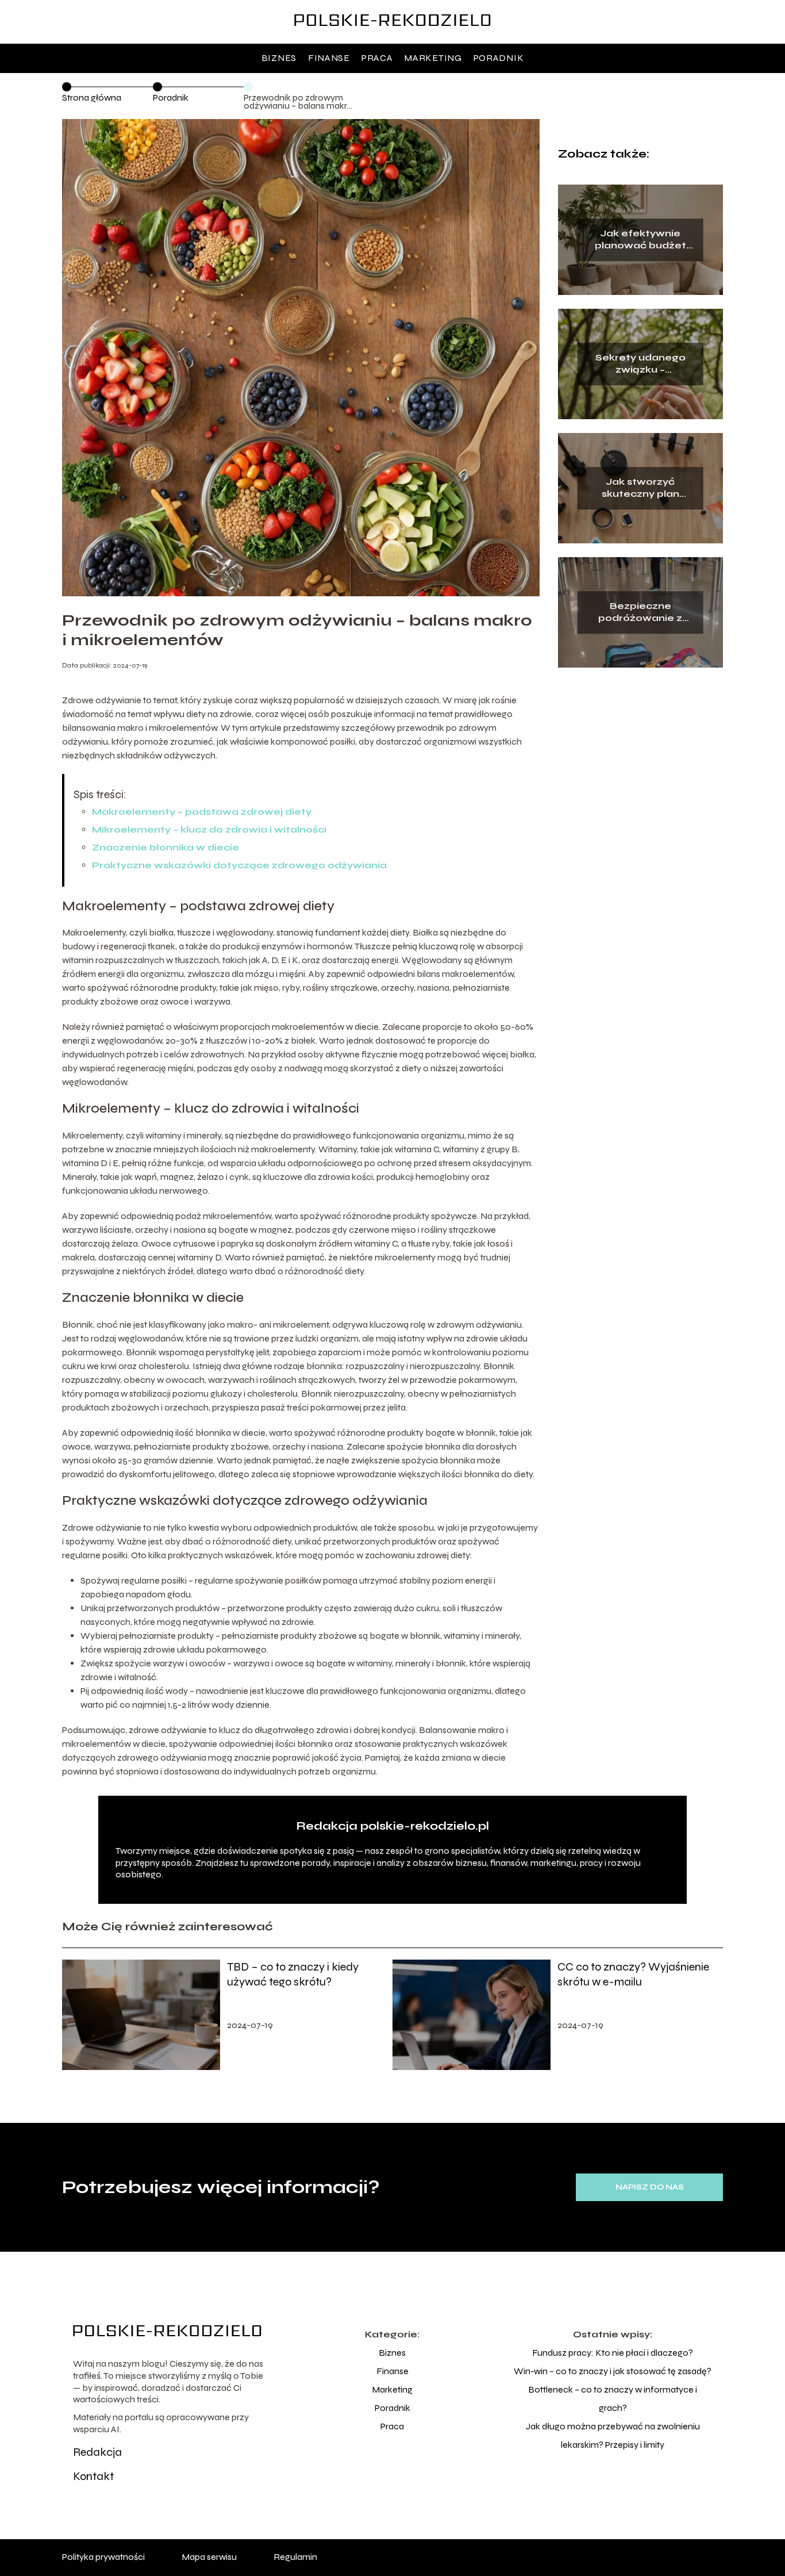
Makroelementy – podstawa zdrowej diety (202, 812)
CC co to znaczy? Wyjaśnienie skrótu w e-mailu (633, 1974)
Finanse (329, 58)
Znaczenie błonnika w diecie (166, 847)
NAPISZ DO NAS (650, 2187)
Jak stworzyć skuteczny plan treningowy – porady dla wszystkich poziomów (640, 488)
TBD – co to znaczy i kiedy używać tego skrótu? (293, 1974)
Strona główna (92, 97)
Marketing (433, 58)
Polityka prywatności (103, 2557)
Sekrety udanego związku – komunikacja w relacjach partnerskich (640, 364)
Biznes (279, 58)
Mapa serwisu (209, 2557)
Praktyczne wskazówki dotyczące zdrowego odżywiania (239, 865)
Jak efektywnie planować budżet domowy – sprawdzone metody (640, 240)
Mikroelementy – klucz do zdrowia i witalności (209, 829)
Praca (377, 58)
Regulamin (295, 2557)
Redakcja (97, 2452)
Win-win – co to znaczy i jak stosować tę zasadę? (613, 2371)
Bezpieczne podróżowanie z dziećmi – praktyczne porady (640, 612)
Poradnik (499, 58)
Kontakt (93, 2476)
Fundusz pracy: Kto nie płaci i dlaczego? (613, 2353)
